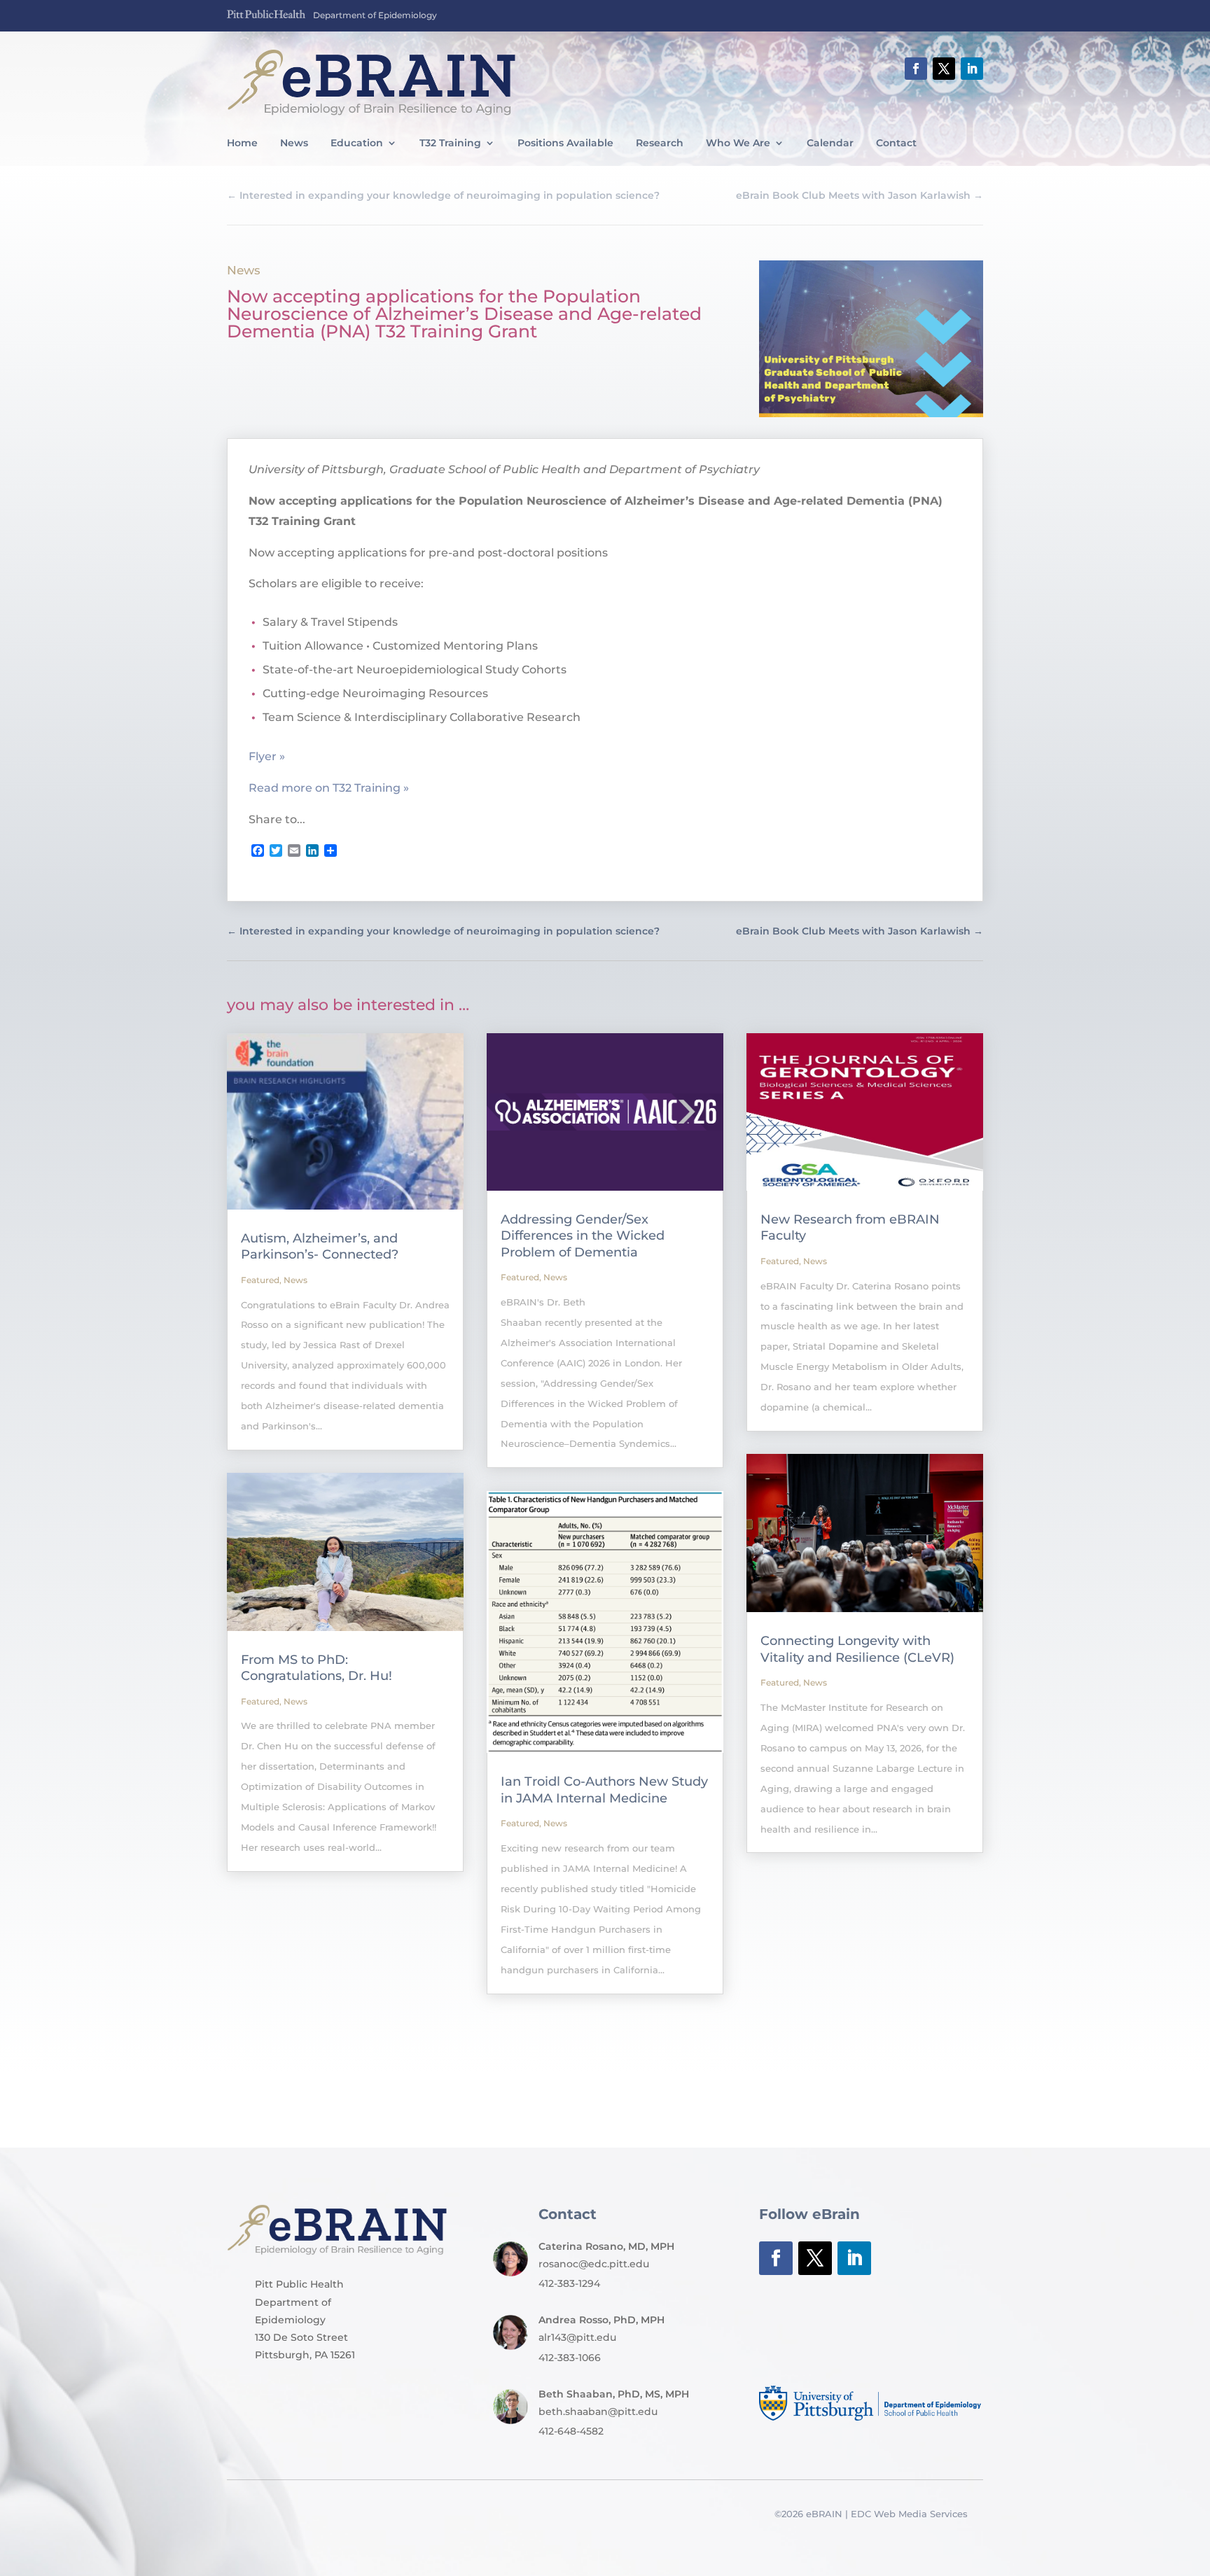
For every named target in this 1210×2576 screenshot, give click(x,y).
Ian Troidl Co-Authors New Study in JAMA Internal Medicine (604, 1790)
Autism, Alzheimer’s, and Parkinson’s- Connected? (320, 1246)
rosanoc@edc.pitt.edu (594, 2264)
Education (357, 143)
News (294, 143)
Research (660, 143)
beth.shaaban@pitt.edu (598, 2411)
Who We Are (738, 143)
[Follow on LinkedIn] (972, 69)
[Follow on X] (944, 69)
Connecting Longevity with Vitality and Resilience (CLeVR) (857, 1649)
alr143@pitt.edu (577, 2337)
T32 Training (450, 143)
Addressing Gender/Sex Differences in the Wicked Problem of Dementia (583, 1236)
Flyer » (267, 756)
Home (242, 143)
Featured (260, 1280)
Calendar (830, 143)
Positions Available (565, 143)
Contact (896, 143)
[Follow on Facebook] (916, 69)
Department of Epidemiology (375, 15)
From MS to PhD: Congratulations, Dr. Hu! (317, 1668)
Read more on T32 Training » (329, 788)
